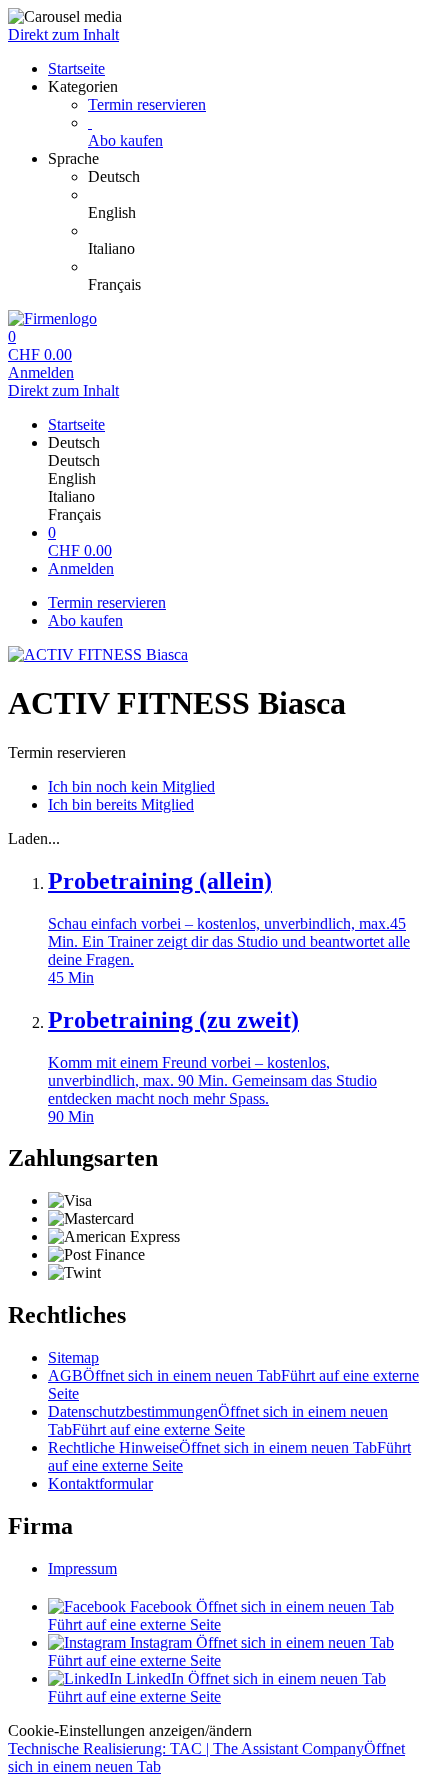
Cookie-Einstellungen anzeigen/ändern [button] (130, 1730)
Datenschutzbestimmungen (218, 1420)
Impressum (82, 1568)
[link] (255, 177)
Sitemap (73, 1357)
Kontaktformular (100, 1483)
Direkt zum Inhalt (63, 34)
